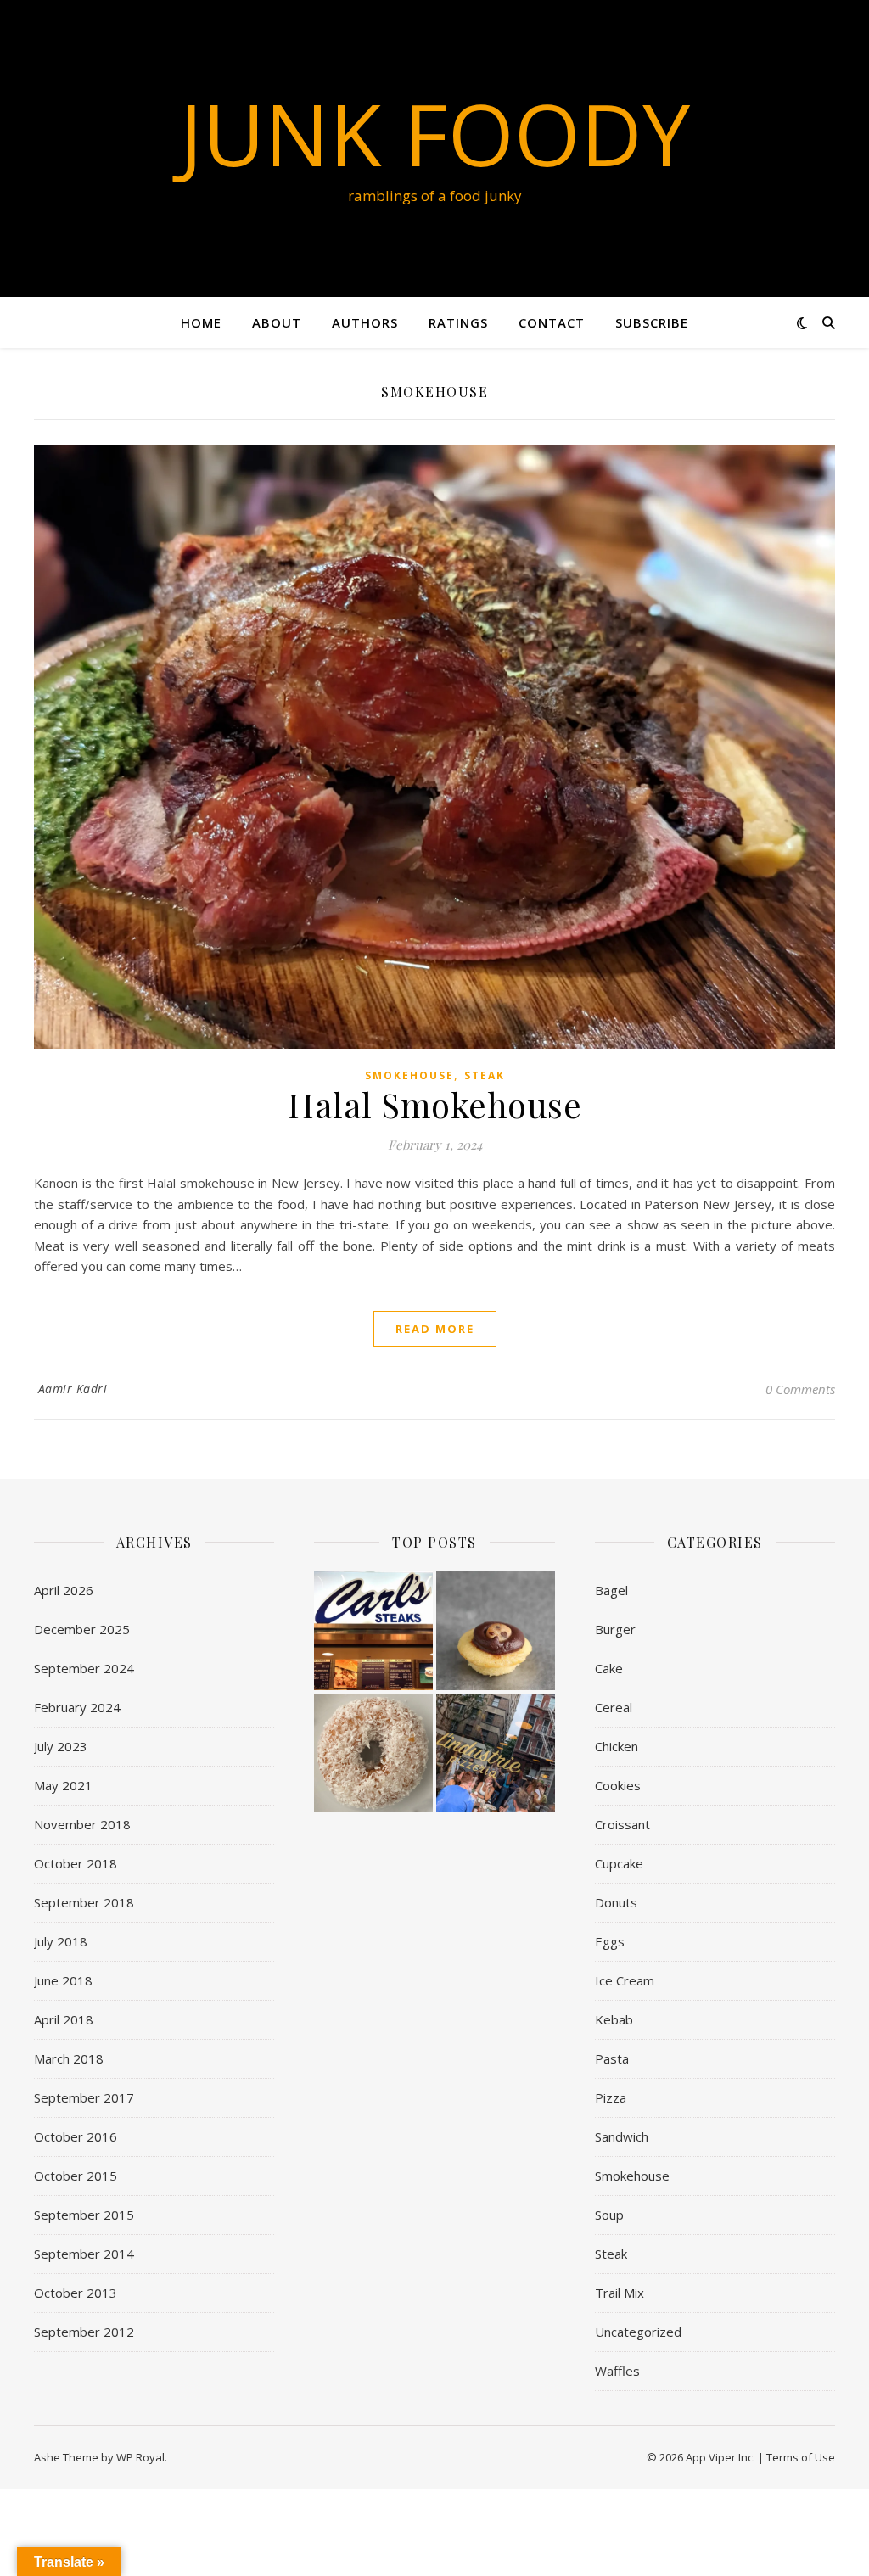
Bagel (611, 1590)
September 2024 (84, 1668)
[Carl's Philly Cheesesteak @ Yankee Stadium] (373, 1631)
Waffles (617, 2371)
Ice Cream (625, 1980)
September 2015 (84, 2215)
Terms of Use (801, 2457)
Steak (485, 1075)
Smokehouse (409, 1075)
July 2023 (61, 1746)
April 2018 (64, 2019)
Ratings (458, 322)
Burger (615, 1629)
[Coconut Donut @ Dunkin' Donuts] (373, 1753)
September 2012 (84, 2332)
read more (435, 1329)
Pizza (611, 2097)
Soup (609, 2215)
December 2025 (82, 1629)
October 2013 (76, 2293)
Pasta (612, 2058)
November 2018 (82, 1824)
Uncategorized (638, 2332)
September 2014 (84, 2254)
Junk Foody (434, 133)
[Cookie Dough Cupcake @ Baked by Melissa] (496, 1631)
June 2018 (63, 1980)
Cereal (614, 1707)
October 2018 (76, 1863)
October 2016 (76, 2136)
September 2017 (84, 2097)
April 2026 (64, 1590)
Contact (552, 322)
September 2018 (84, 1902)
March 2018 (69, 2058)
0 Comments (800, 1389)
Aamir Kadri (73, 1389)
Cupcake (619, 1863)
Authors (365, 322)
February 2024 (77, 1707)
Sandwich (622, 2136)
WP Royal (140, 2457)
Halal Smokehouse (434, 1104)
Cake (609, 1668)
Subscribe (652, 322)
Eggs (610, 1941)
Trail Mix (620, 2293)
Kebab (614, 2019)
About (277, 322)
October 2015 (76, 2176)
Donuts (616, 1902)
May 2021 (63, 1785)
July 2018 (61, 1941)
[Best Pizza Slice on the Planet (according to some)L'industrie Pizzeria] (496, 1753)
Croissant (622, 1824)
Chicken (617, 1746)
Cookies (618, 1785)
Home (201, 322)
